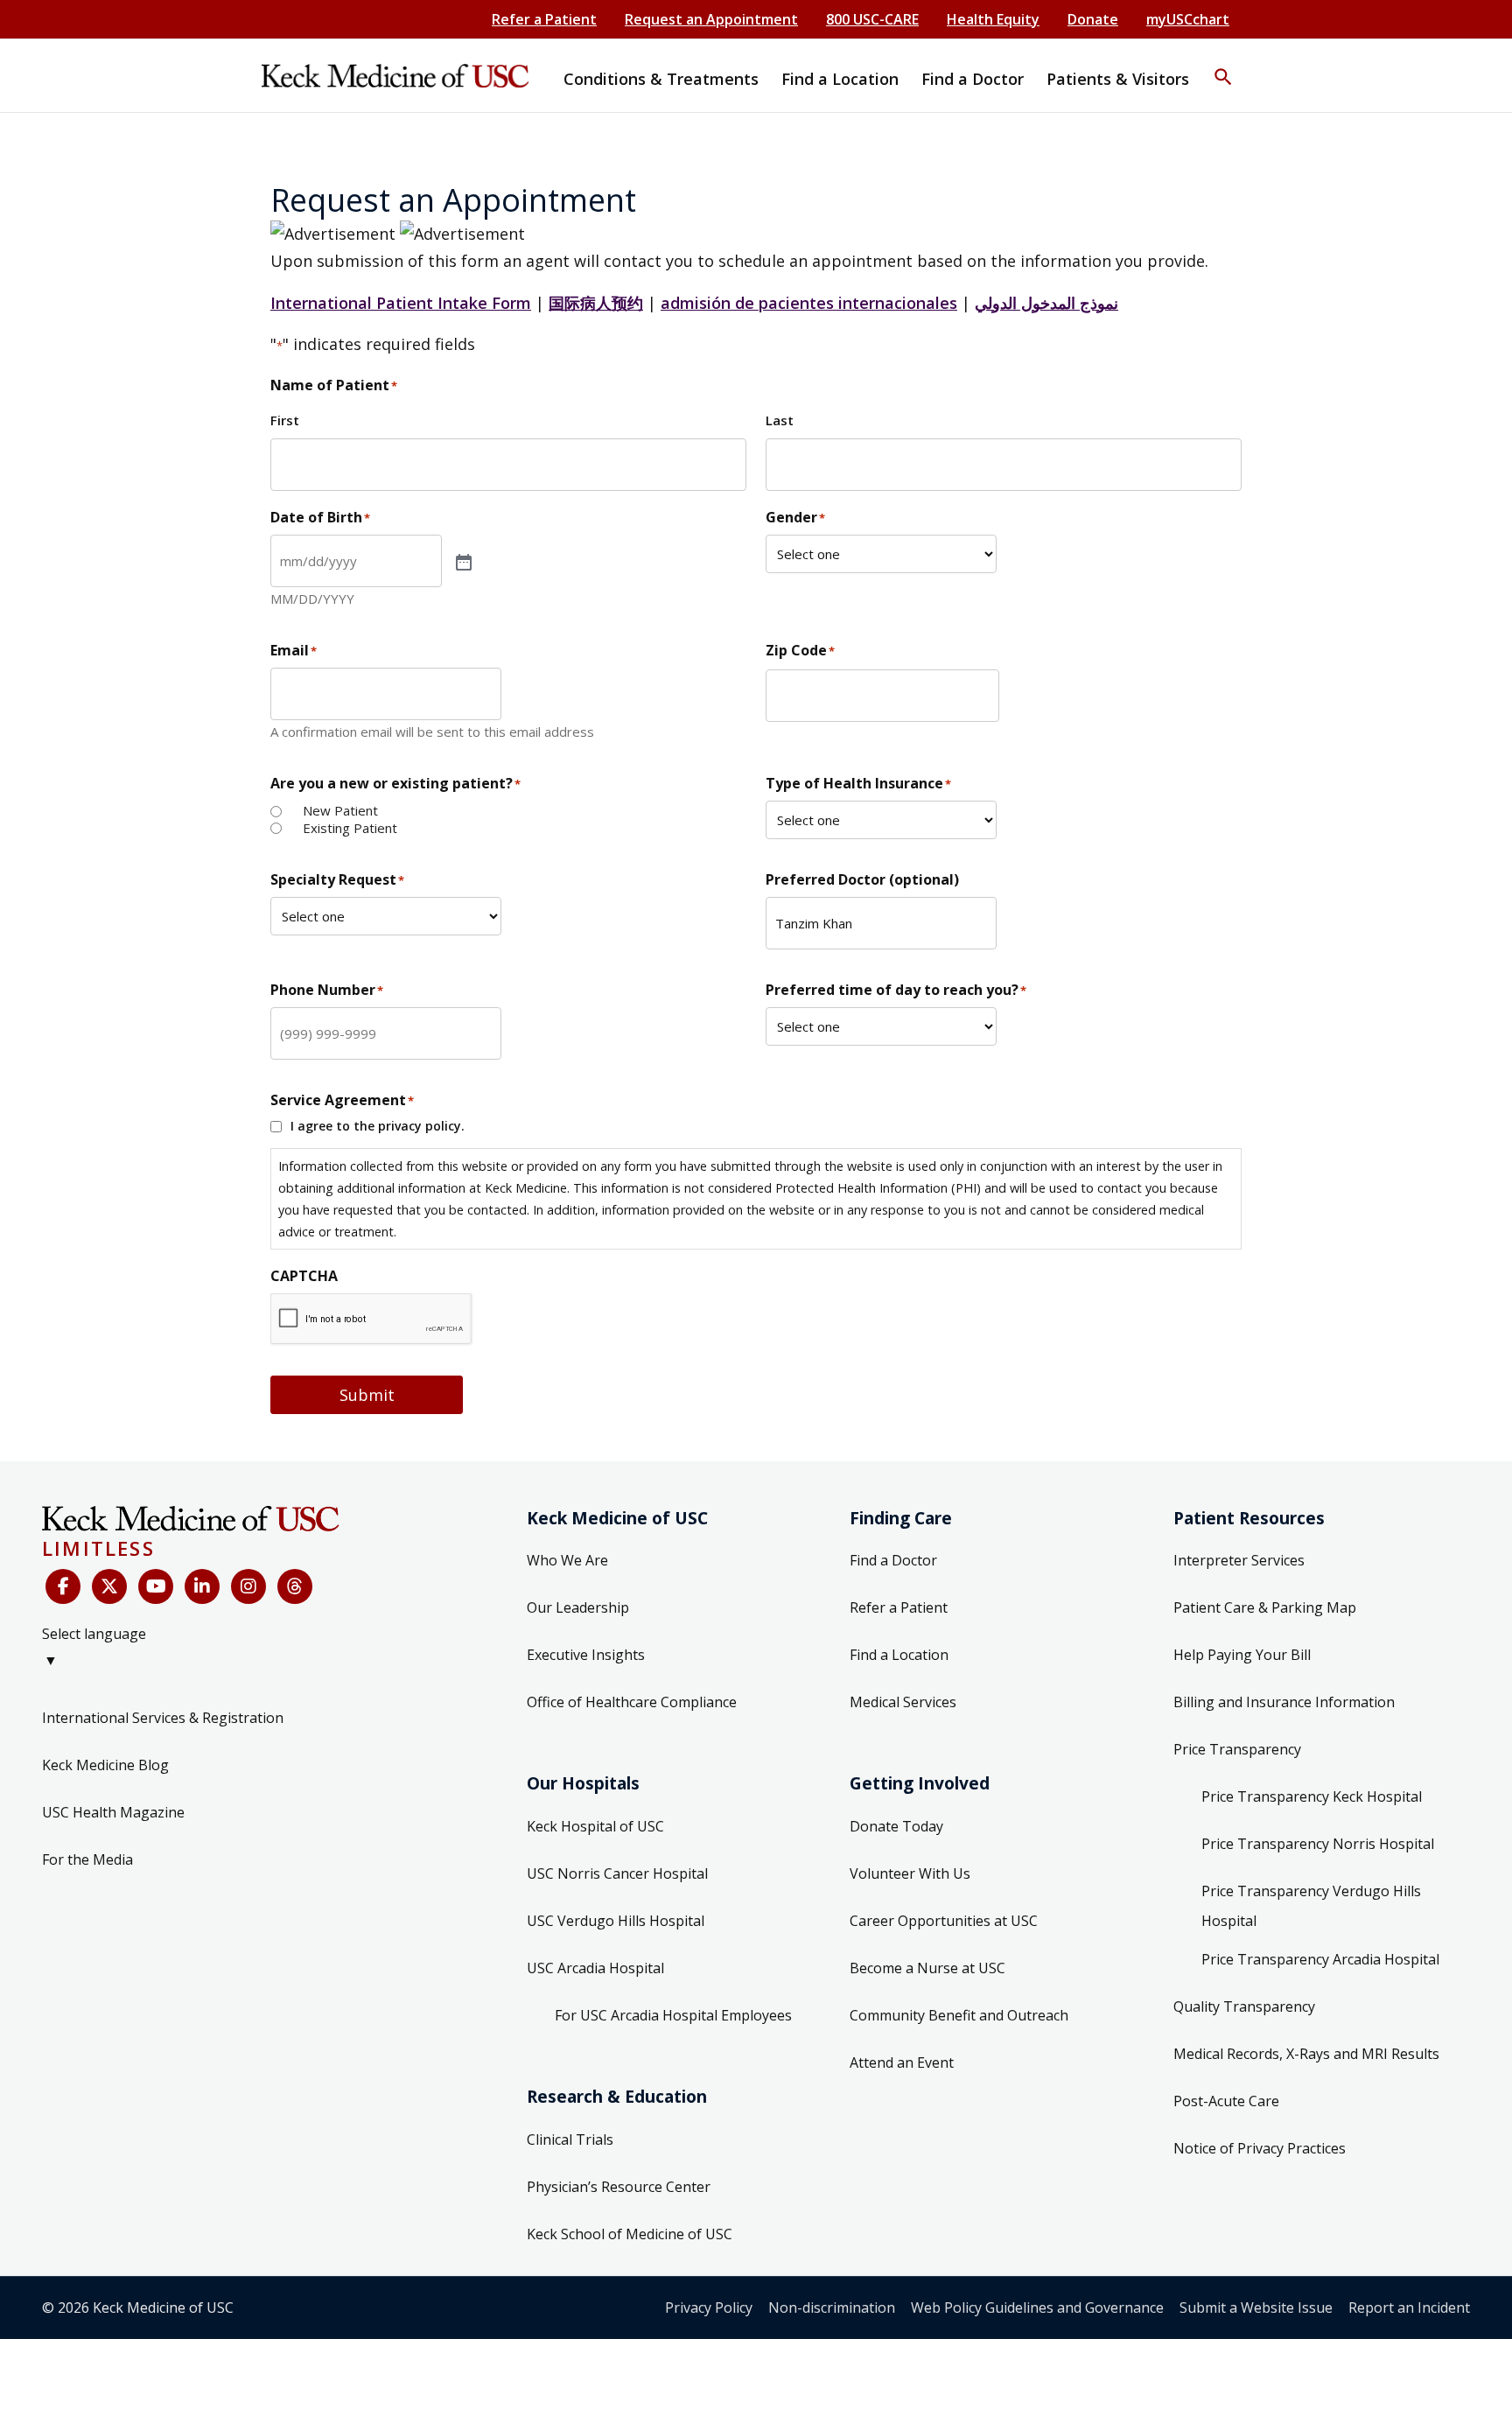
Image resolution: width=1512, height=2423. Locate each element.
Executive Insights (586, 1655)
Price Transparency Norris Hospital (1318, 1844)
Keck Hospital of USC (595, 1826)
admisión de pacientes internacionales (809, 303)
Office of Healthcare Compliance (632, 1702)
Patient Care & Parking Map (1265, 1607)
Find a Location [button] (840, 79)
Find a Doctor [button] (973, 79)
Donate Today (896, 1826)
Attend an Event (902, 2062)
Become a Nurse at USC (927, 1968)
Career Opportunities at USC (944, 1921)
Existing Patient (350, 828)
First (285, 420)
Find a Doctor (893, 1560)
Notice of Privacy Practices (1260, 2148)
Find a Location (899, 1655)
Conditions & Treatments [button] (661, 79)
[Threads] (295, 1586)
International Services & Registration (163, 1718)
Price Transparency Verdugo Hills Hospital (1311, 1906)
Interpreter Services (1239, 1560)
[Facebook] (63, 1586)
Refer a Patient (544, 19)
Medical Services (903, 1702)
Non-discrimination (832, 2307)
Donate (1093, 19)
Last (780, 420)
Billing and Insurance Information (1284, 1702)
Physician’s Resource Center (619, 2187)
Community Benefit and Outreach (959, 2015)
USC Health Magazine (113, 1812)
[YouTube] (156, 1586)
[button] (1223, 66)
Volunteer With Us (910, 1873)
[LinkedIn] (202, 1586)
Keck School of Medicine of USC (630, 2234)
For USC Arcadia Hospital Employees (673, 2015)
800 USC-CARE (872, 19)
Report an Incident (1409, 2307)
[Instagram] (248, 1586)
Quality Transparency (1244, 2006)
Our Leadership (578, 1607)
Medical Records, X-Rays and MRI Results (1306, 2054)
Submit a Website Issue (1256, 2307)
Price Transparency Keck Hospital (1312, 1796)
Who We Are (567, 1560)
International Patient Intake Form (401, 303)
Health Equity (993, 19)
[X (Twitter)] (109, 1586)
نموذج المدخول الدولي (1046, 303)
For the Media (87, 1859)
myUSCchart (1188, 19)
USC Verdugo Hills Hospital (616, 1921)
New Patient (340, 811)
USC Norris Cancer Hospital (617, 1873)
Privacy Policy (709, 2307)
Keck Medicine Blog (105, 1765)
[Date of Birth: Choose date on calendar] (462, 561)
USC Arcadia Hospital (595, 1968)
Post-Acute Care (1226, 2101)
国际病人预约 (596, 303)
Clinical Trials (570, 2139)
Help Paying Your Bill (1242, 1655)
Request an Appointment (711, 19)
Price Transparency (1237, 1749)
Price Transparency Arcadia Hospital (1320, 1959)
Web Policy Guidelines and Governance (1037, 2307)
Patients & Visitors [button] (1118, 79)
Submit (367, 1395)
